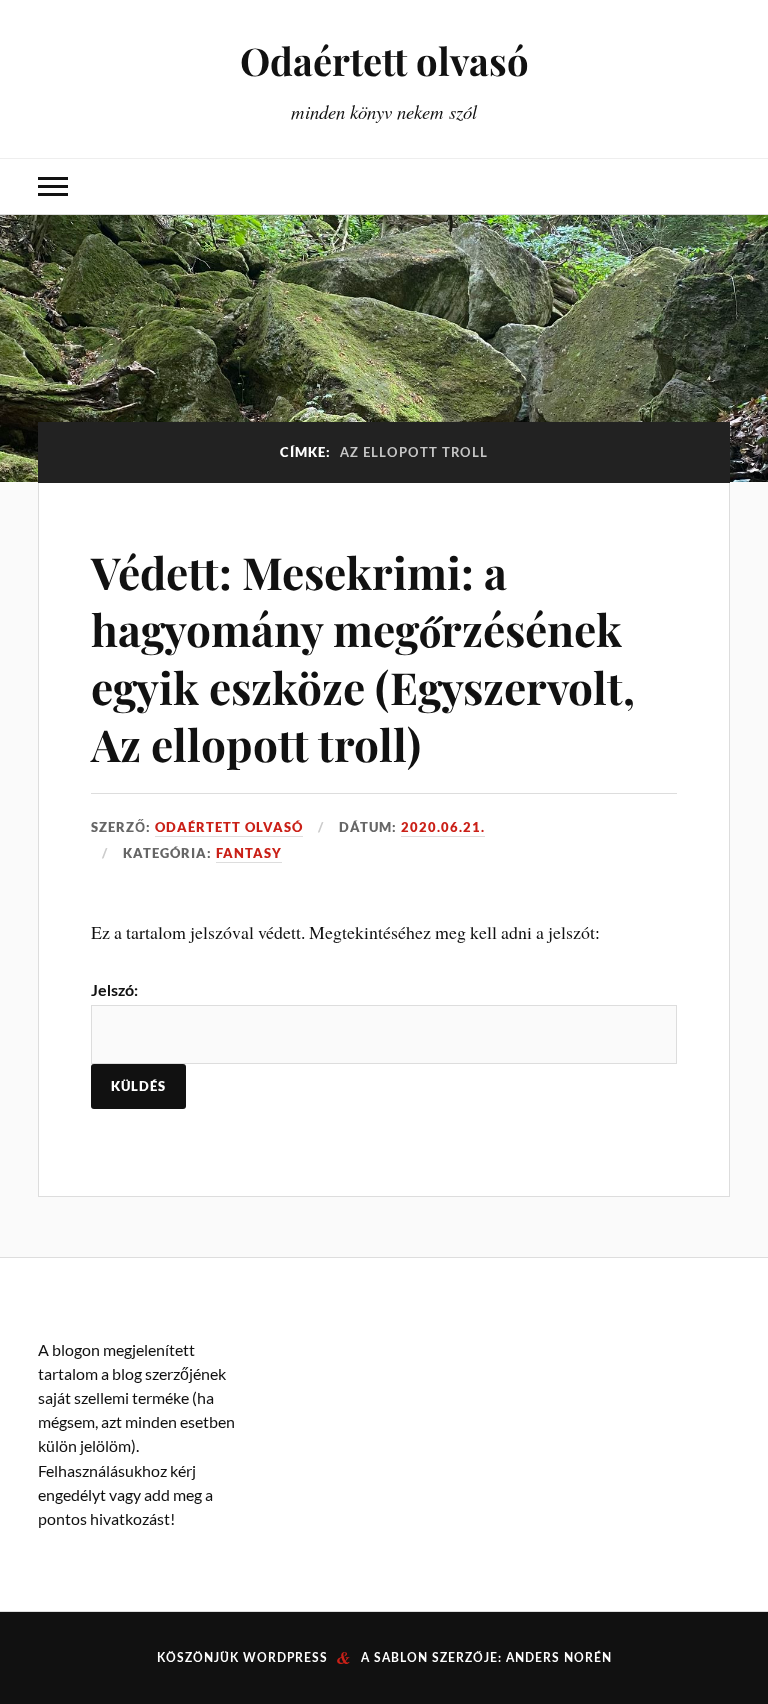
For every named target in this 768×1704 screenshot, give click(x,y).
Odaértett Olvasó (229, 827)
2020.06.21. (443, 827)
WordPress (285, 1658)
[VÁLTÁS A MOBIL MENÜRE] (53, 186)
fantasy (249, 853)
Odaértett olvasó (384, 60)
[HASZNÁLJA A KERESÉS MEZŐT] (715, 186)
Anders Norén (559, 1658)
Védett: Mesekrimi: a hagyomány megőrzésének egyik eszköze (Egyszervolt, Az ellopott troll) (363, 657)
